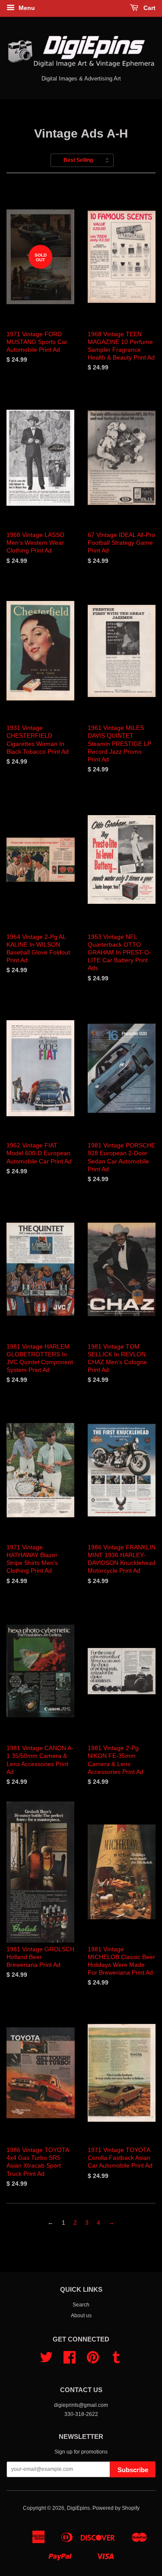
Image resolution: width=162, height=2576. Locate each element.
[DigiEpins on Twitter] (46, 2361)
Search (81, 2305)
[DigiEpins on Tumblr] (116, 2361)
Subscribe (133, 2470)
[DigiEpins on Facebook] (70, 2361)
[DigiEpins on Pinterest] (93, 2361)
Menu (26, 8)
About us (81, 2316)
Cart (149, 8)
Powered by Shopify (116, 2508)
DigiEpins (78, 2508)
